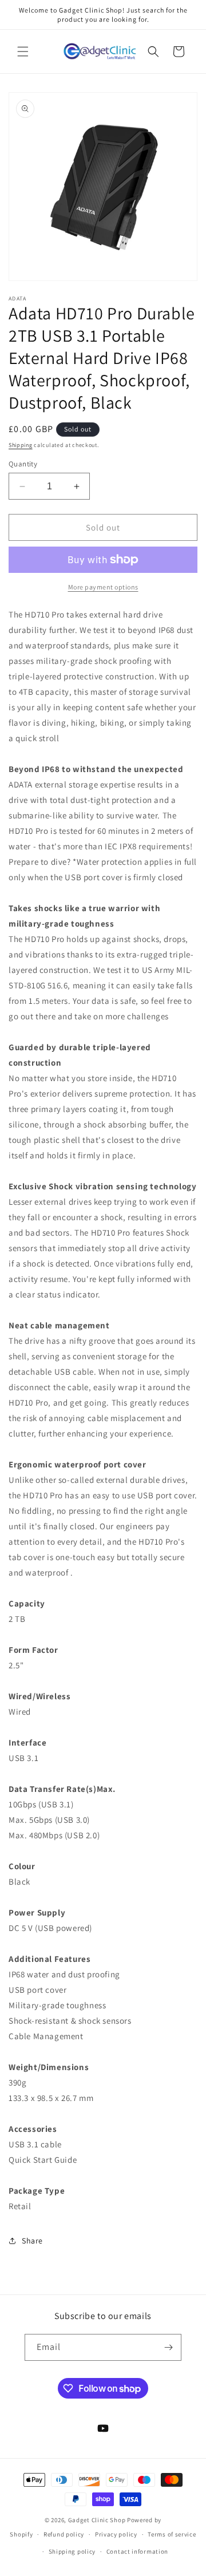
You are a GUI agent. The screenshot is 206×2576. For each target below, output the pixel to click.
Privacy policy (116, 2534)
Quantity (23, 464)
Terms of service (172, 2534)
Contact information (137, 2551)
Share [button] (32, 2241)
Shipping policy (72, 2551)
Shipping (21, 445)
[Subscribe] (168, 2347)
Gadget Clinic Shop (98, 2520)
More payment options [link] (103, 587)
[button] (23, 52)
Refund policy (64, 2534)
